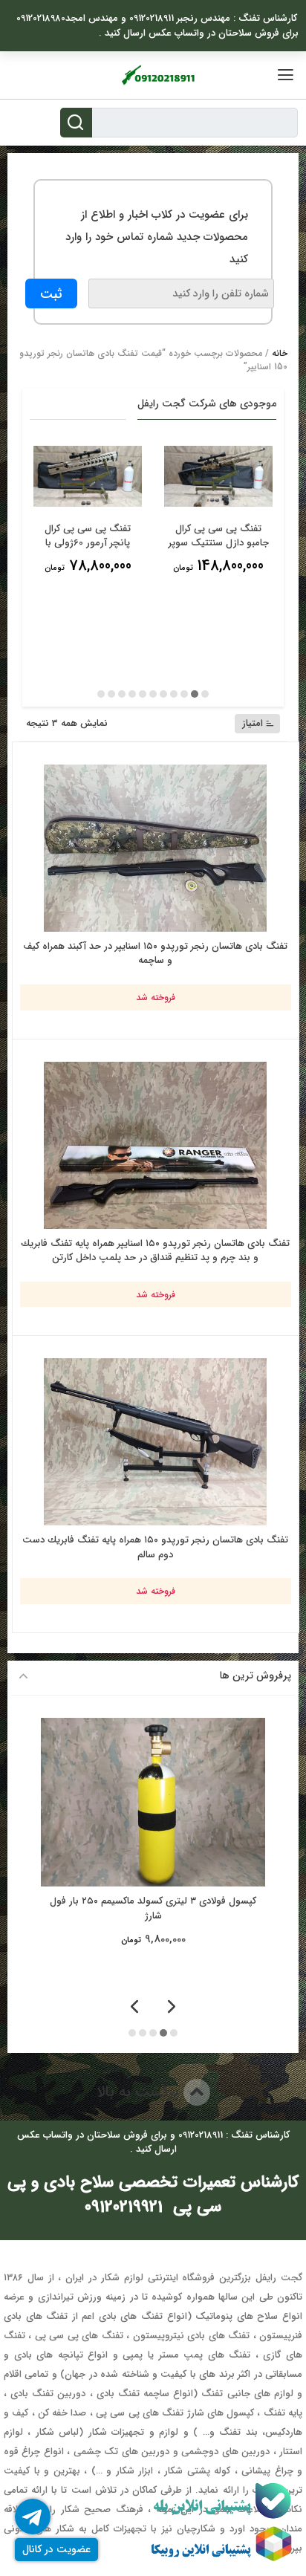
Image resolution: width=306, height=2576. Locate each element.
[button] (205, 694)
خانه (280, 353)
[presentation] (172, 2008)
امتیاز (253, 723)
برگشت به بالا (140, 2092)
